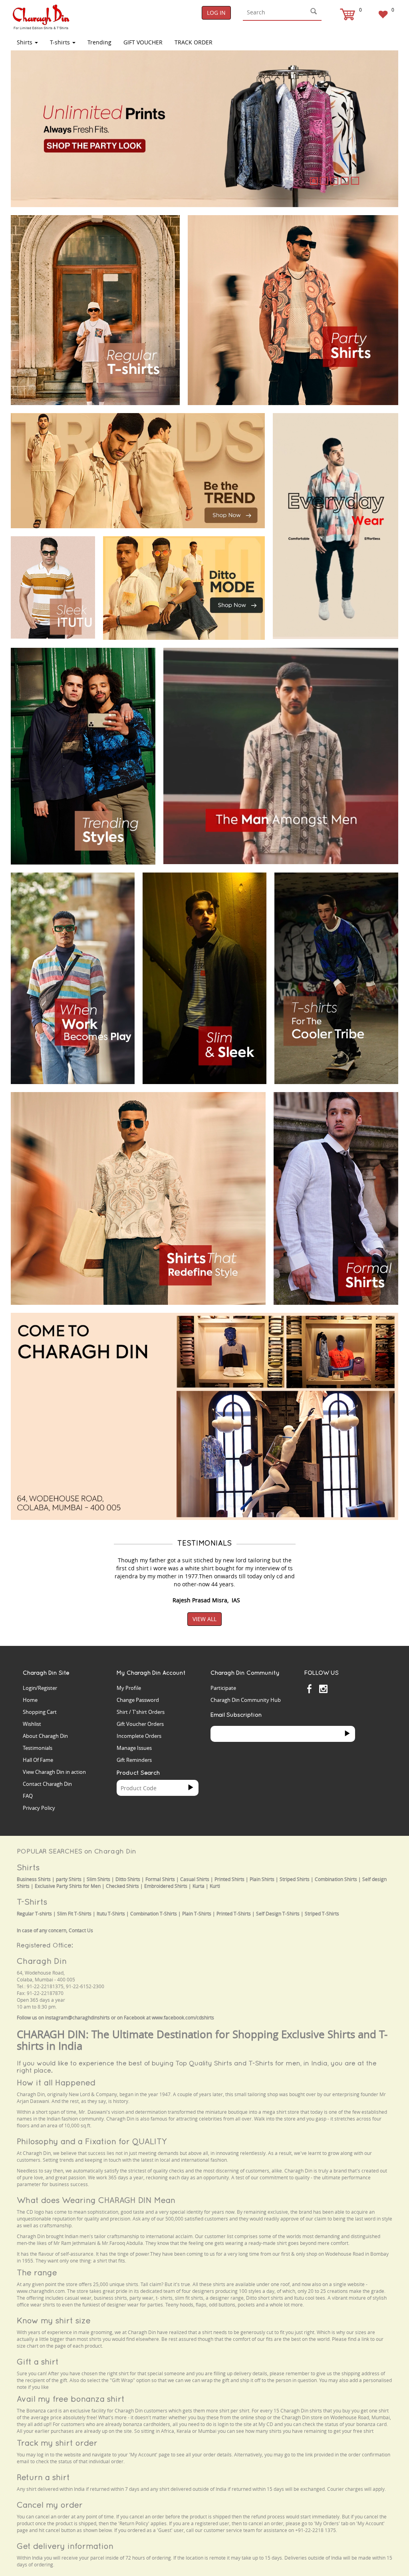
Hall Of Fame (38, 1760)
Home (30, 1700)
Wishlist (32, 1724)
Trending (99, 42)
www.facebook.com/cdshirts (183, 2018)
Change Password (138, 1700)
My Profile (129, 1688)
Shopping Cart (40, 1712)
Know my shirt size (54, 2320)
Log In (216, 13)
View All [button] (204, 1619)
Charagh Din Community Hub (246, 1700)
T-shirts (61, 42)
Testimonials (38, 1748)
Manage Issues (134, 1748)
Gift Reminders (134, 1760)
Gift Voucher (143, 42)
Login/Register (40, 1688)
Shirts (25, 42)
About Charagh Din (45, 1736)
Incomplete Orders (139, 1736)
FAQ (28, 1796)
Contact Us (81, 1930)
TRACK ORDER (194, 42)
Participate (223, 1688)
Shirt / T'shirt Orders (141, 1712)
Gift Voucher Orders (140, 1724)
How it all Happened (56, 2082)
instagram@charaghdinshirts (77, 2018)
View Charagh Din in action (54, 1772)
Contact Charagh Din (47, 1784)
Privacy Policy (39, 1808)
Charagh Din (42, 1961)
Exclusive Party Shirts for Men (68, 1886)
